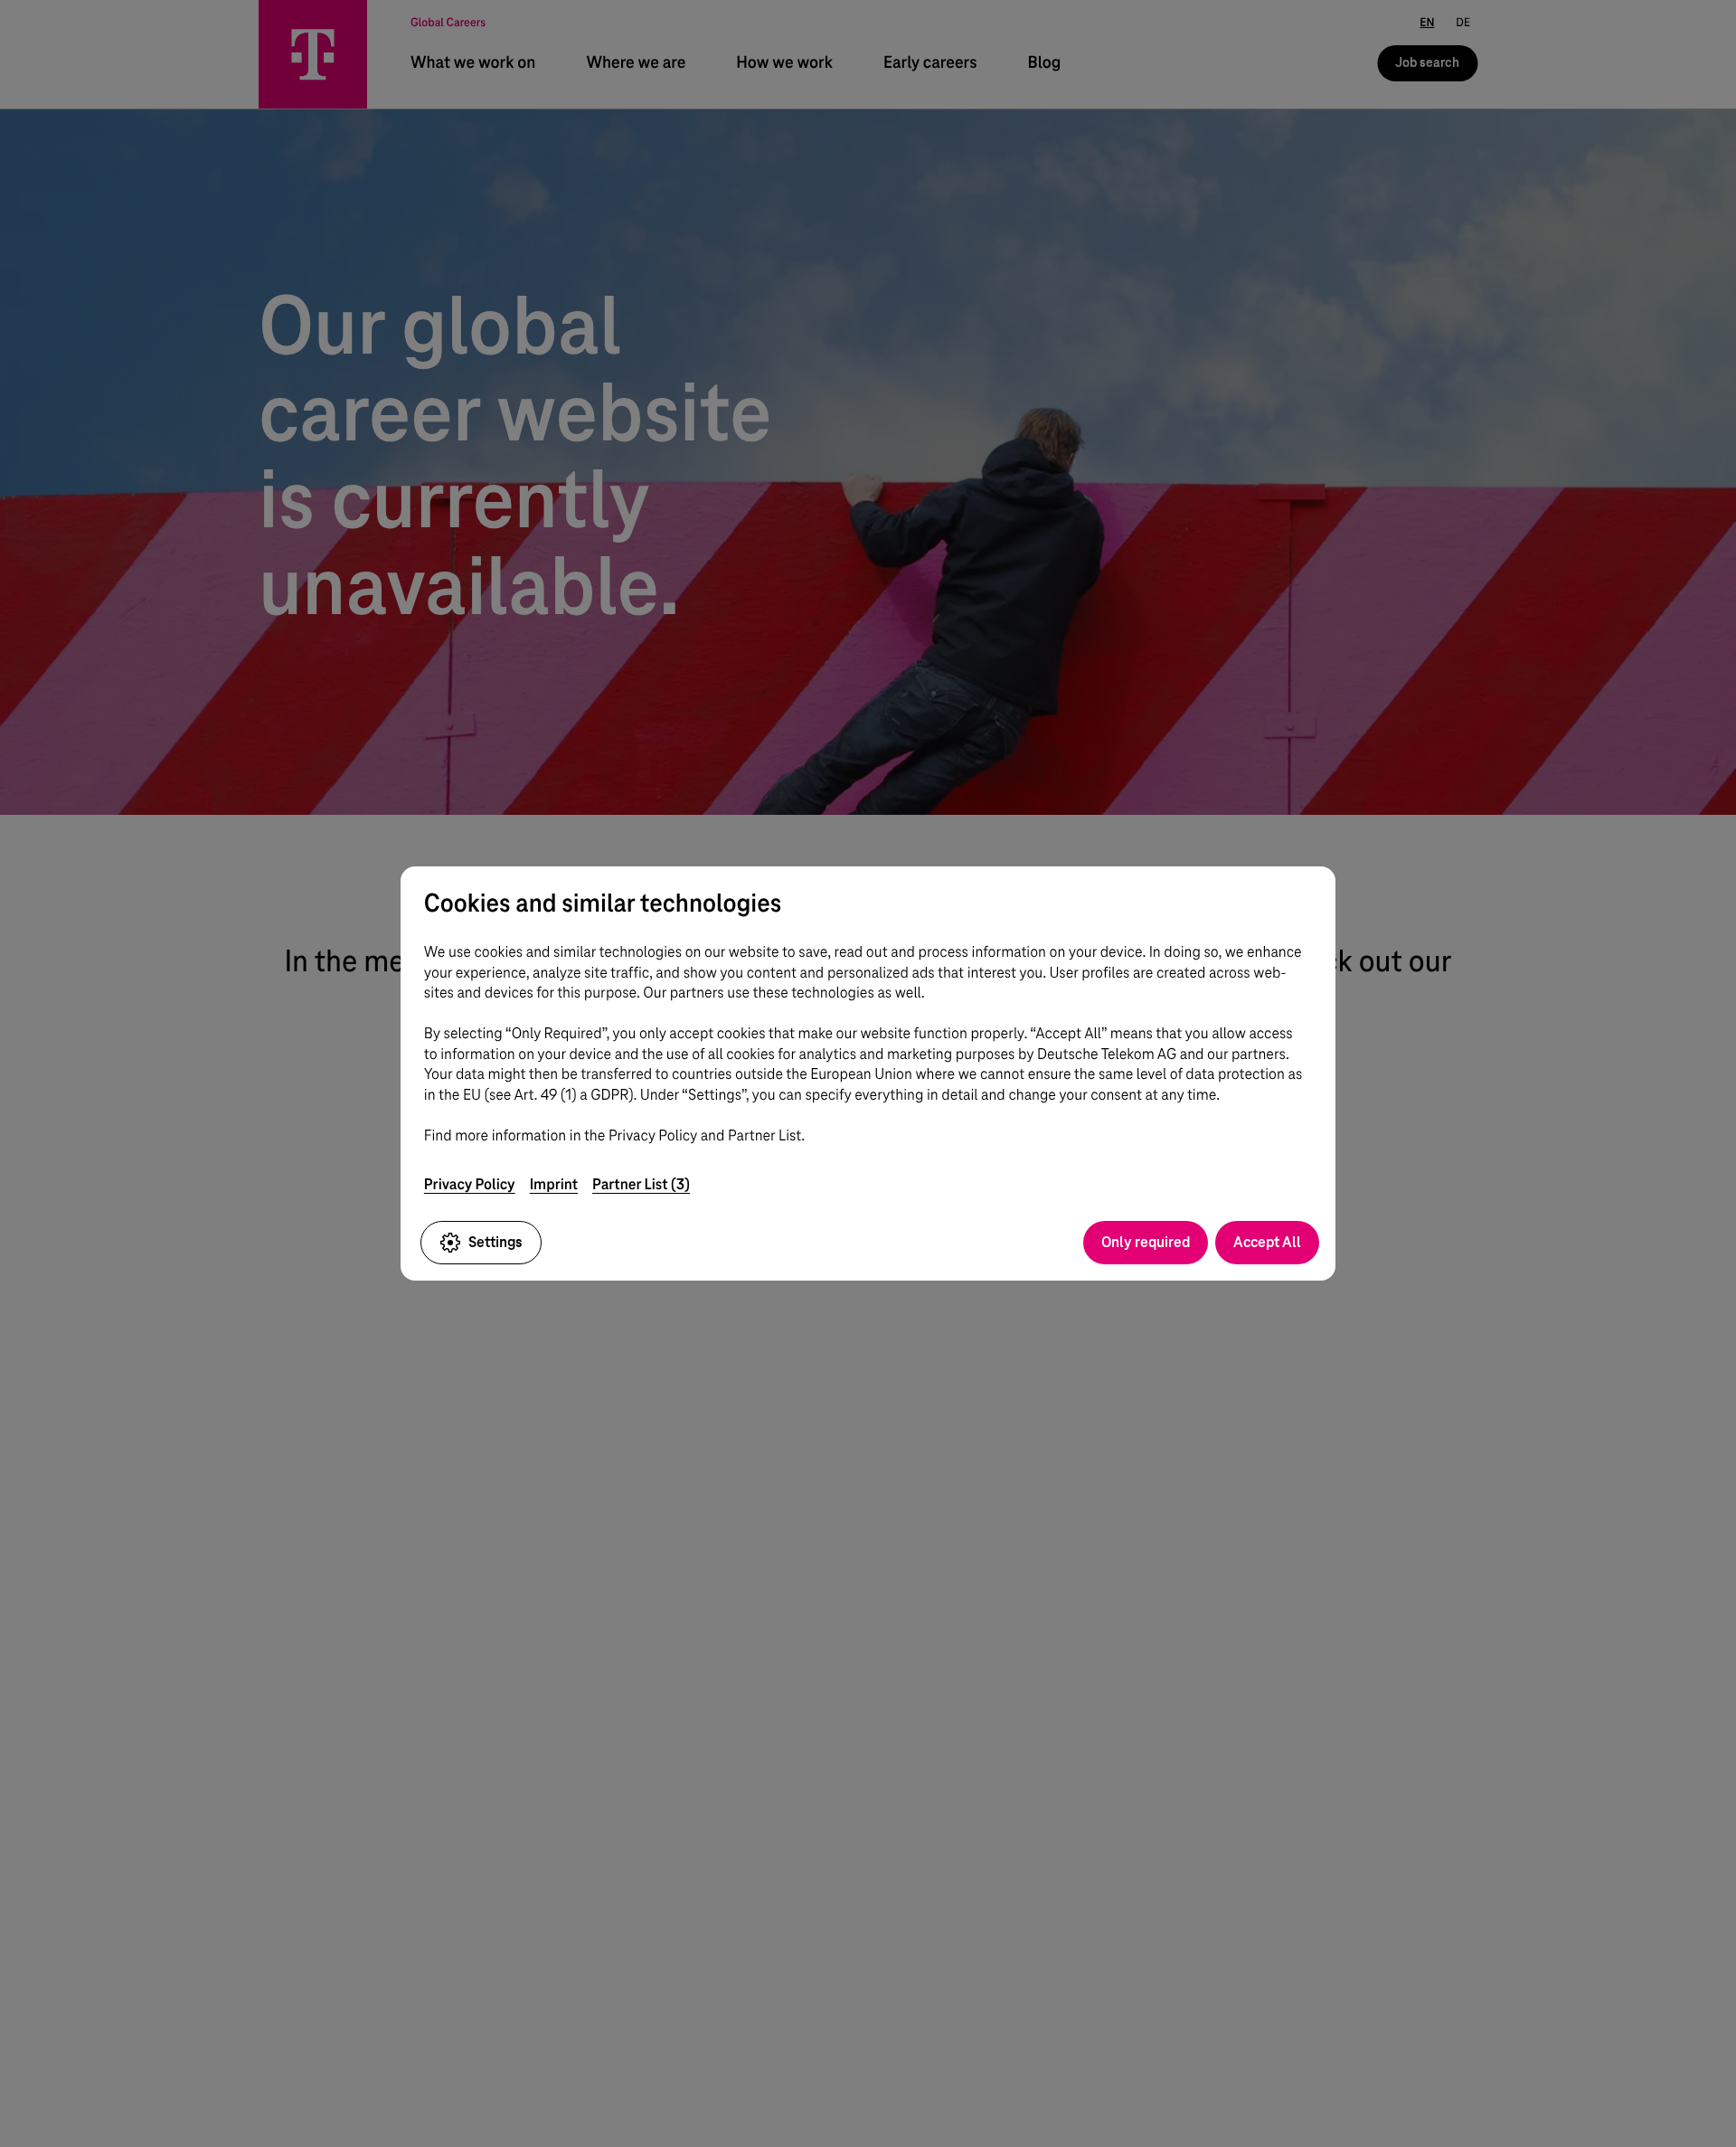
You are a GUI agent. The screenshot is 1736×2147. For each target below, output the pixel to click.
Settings (495, 1242)
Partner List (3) (641, 1184)
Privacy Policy (470, 1184)
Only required (1146, 1242)
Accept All (1267, 1242)
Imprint (554, 1184)
